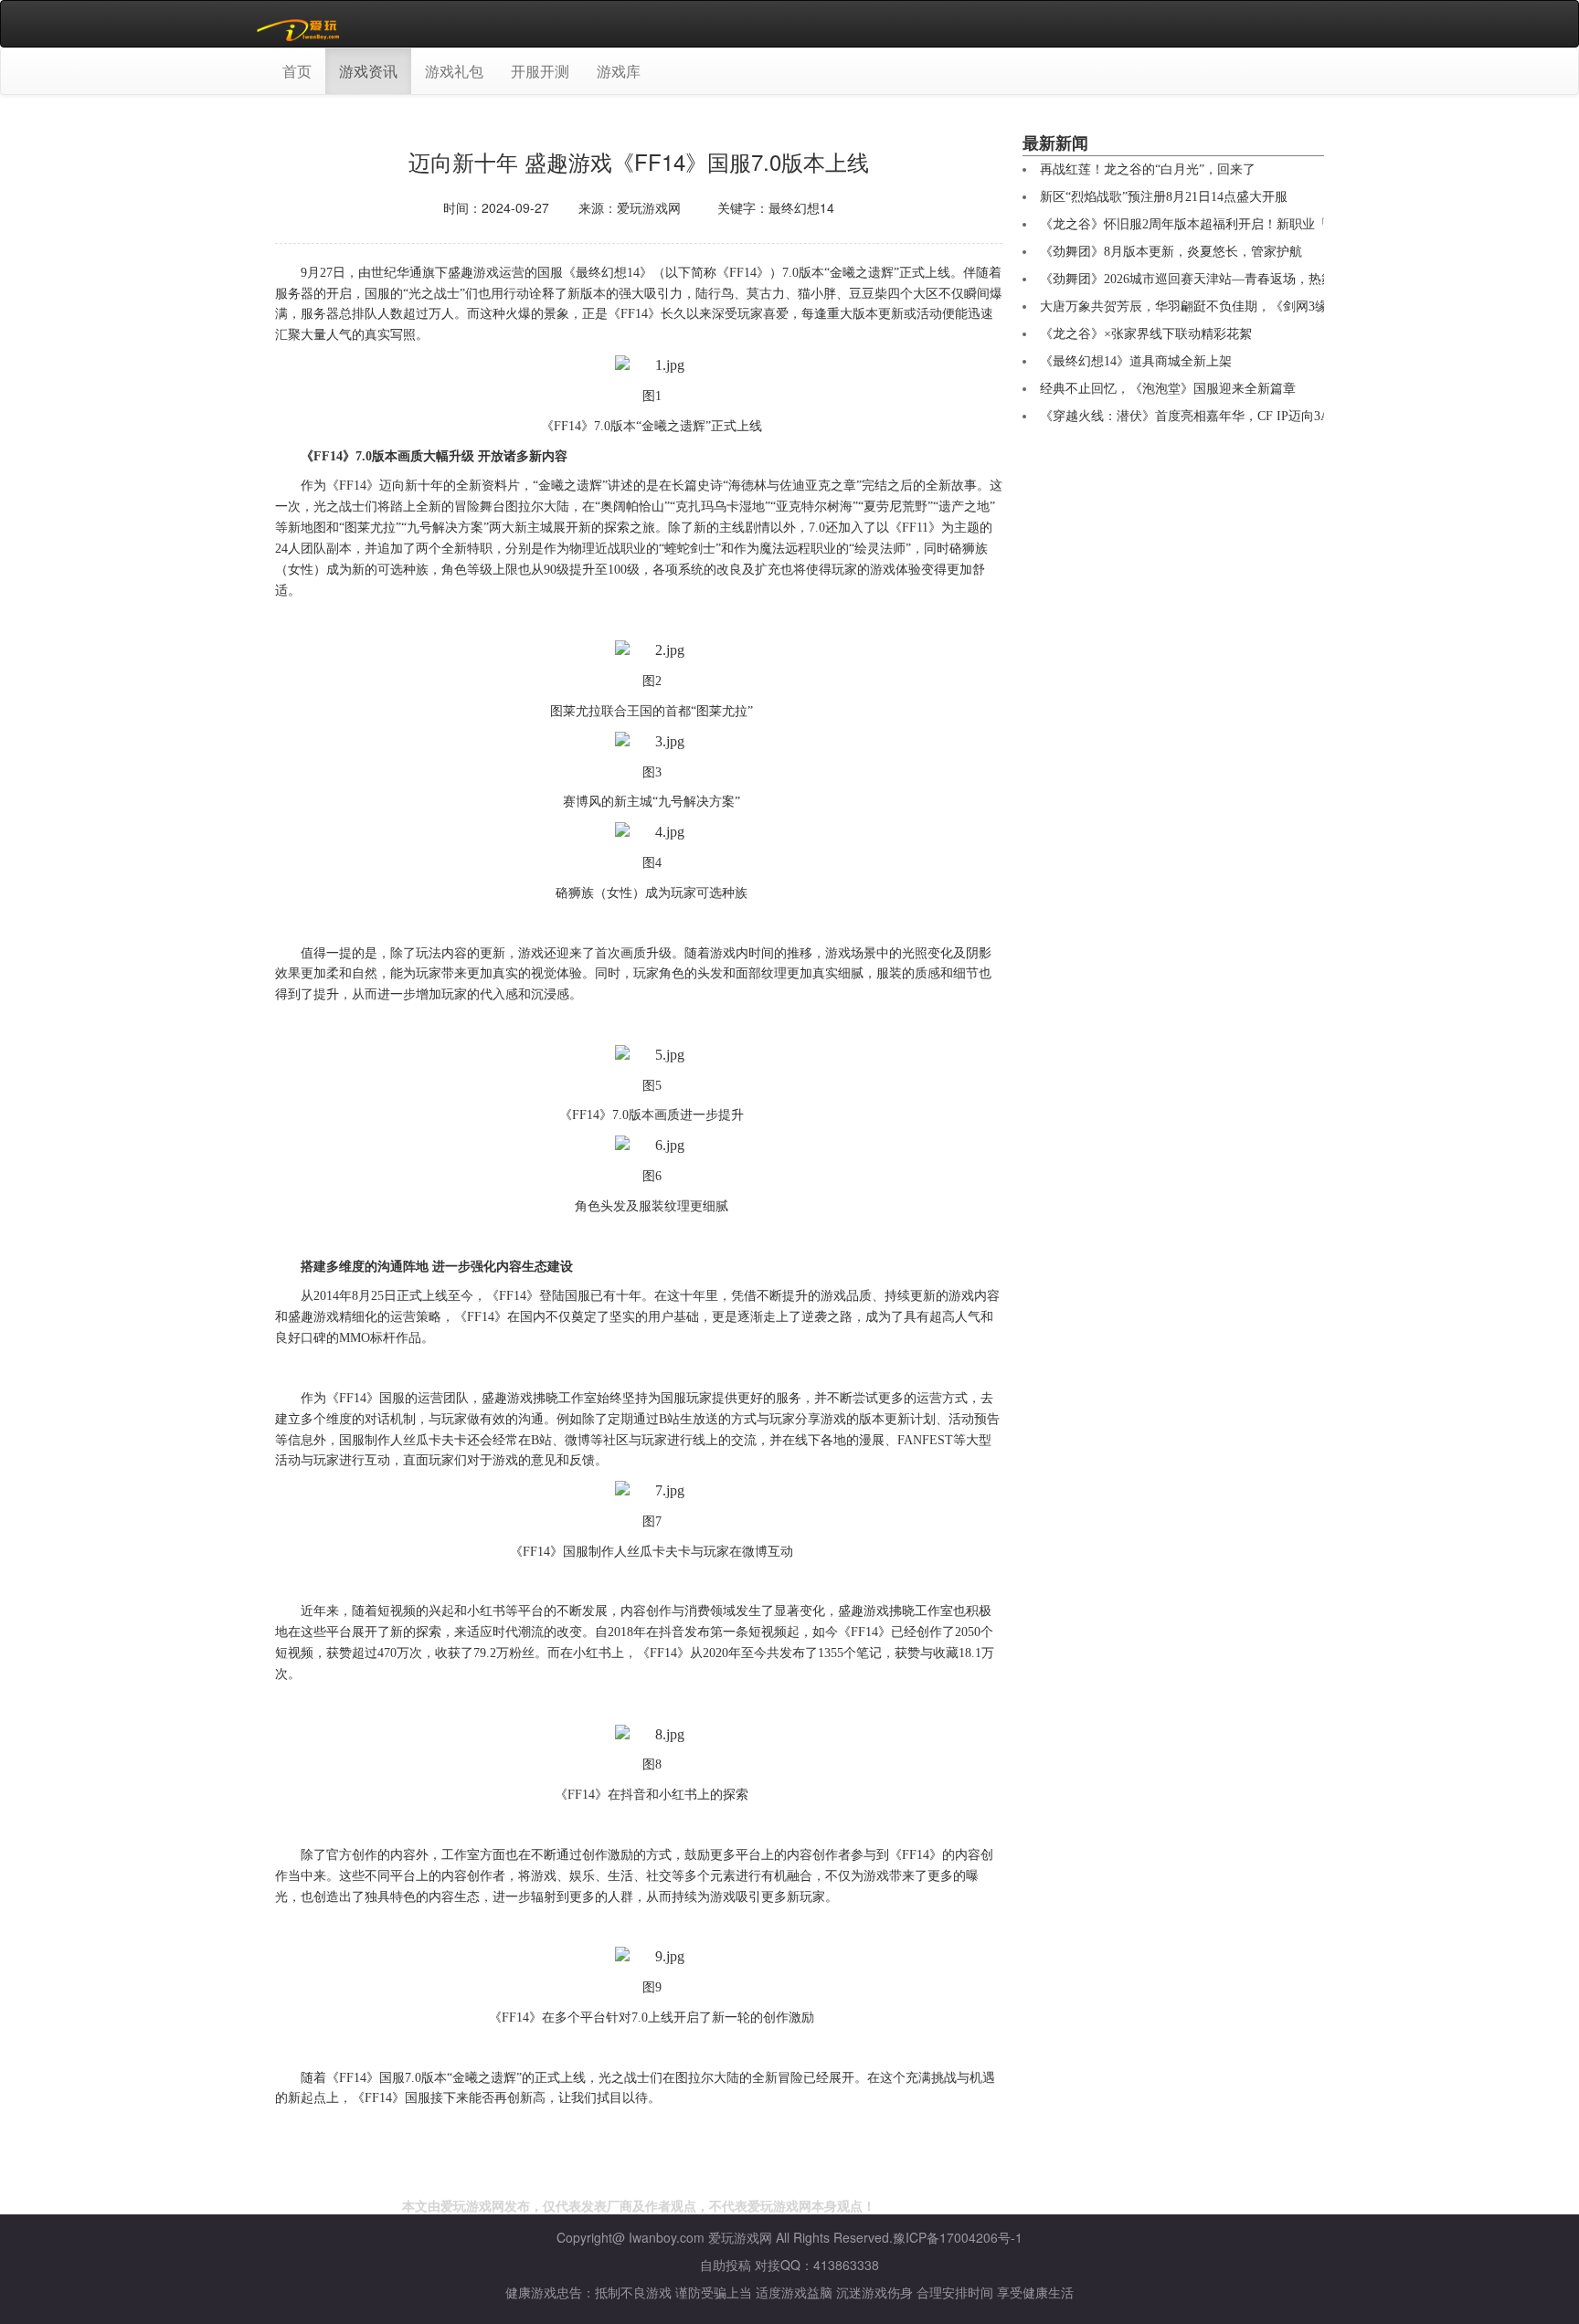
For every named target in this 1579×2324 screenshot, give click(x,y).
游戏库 (619, 71)
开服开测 (540, 71)
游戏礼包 (454, 71)
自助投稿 (726, 2265)
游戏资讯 (368, 71)
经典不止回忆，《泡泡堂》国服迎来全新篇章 (1168, 389)
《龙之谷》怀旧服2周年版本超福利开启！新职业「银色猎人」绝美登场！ (1248, 224)
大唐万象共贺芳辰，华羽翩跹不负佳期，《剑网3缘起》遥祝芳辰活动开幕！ (1254, 306)
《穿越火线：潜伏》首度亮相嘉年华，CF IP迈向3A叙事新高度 (1217, 416)
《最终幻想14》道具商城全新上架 (1136, 361)
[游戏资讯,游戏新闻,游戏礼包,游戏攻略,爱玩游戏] (301, 24)
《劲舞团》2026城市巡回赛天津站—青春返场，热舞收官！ (1206, 279)
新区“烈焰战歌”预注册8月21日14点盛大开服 (1164, 197)
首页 (297, 71)
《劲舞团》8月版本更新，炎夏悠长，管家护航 (1171, 252)
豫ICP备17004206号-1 (958, 2237)
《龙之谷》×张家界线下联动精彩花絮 (1146, 334)
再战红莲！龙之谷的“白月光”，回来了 (1148, 169)
